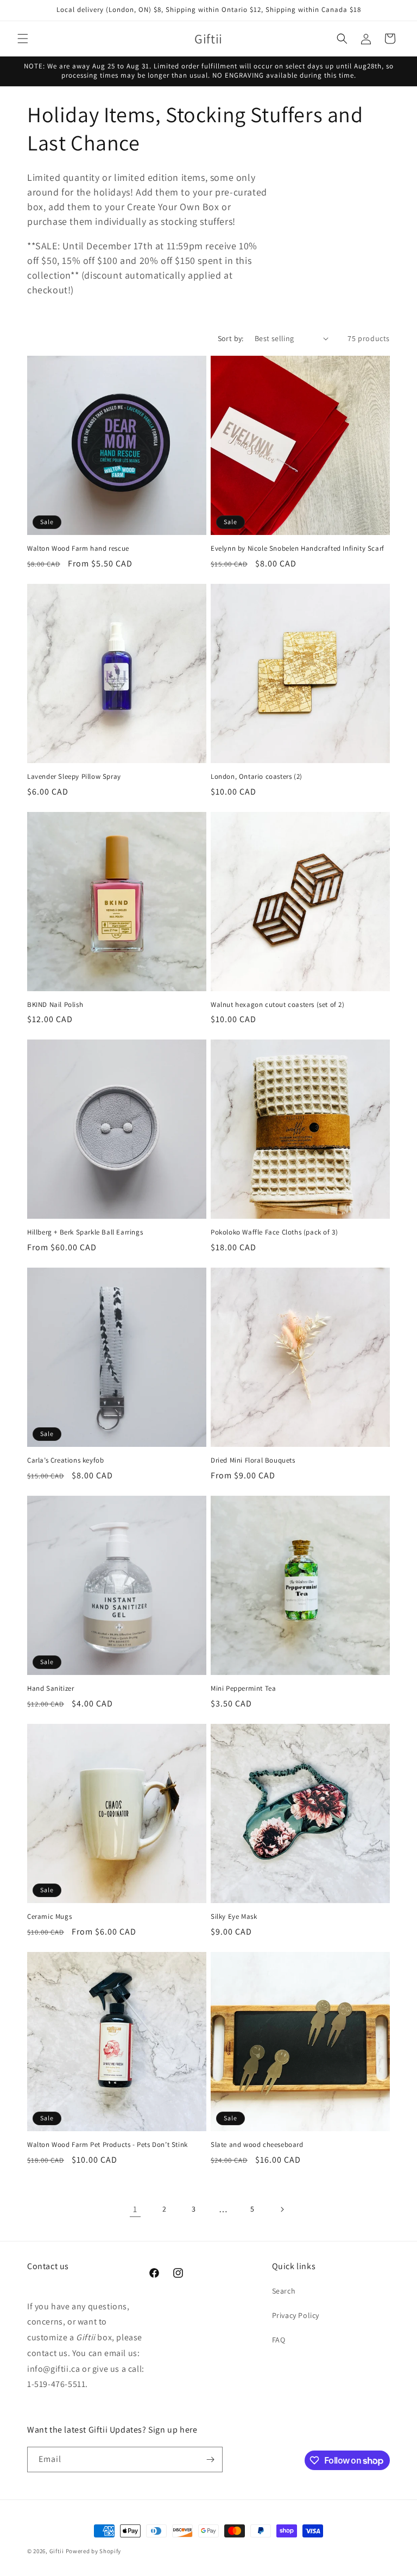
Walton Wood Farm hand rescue (78, 549)
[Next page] (282, 2209)
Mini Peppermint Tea (243, 1689)
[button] (23, 39)
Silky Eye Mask (234, 1917)
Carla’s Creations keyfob (65, 1460)
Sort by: (231, 338)
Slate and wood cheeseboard (257, 2145)
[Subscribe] (210, 2460)
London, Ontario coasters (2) (257, 777)
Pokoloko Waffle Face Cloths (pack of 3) (274, 1232)
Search (284, 2291)
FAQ (279, 2340)
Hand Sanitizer (50, 1689)
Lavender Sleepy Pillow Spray (74, 777)
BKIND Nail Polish (55, 1005)
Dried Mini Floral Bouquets (253, 1460)
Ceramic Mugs (49, 1917)
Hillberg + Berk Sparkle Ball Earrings (85, 1232)
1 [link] (135, 2209)
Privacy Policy (296, 2315)
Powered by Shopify (94, 2551)
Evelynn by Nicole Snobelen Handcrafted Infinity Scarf (298, 549)
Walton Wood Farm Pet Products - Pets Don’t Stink (108, 2145)
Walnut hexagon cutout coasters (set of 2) (278, 1005)
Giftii (57, 2551)
